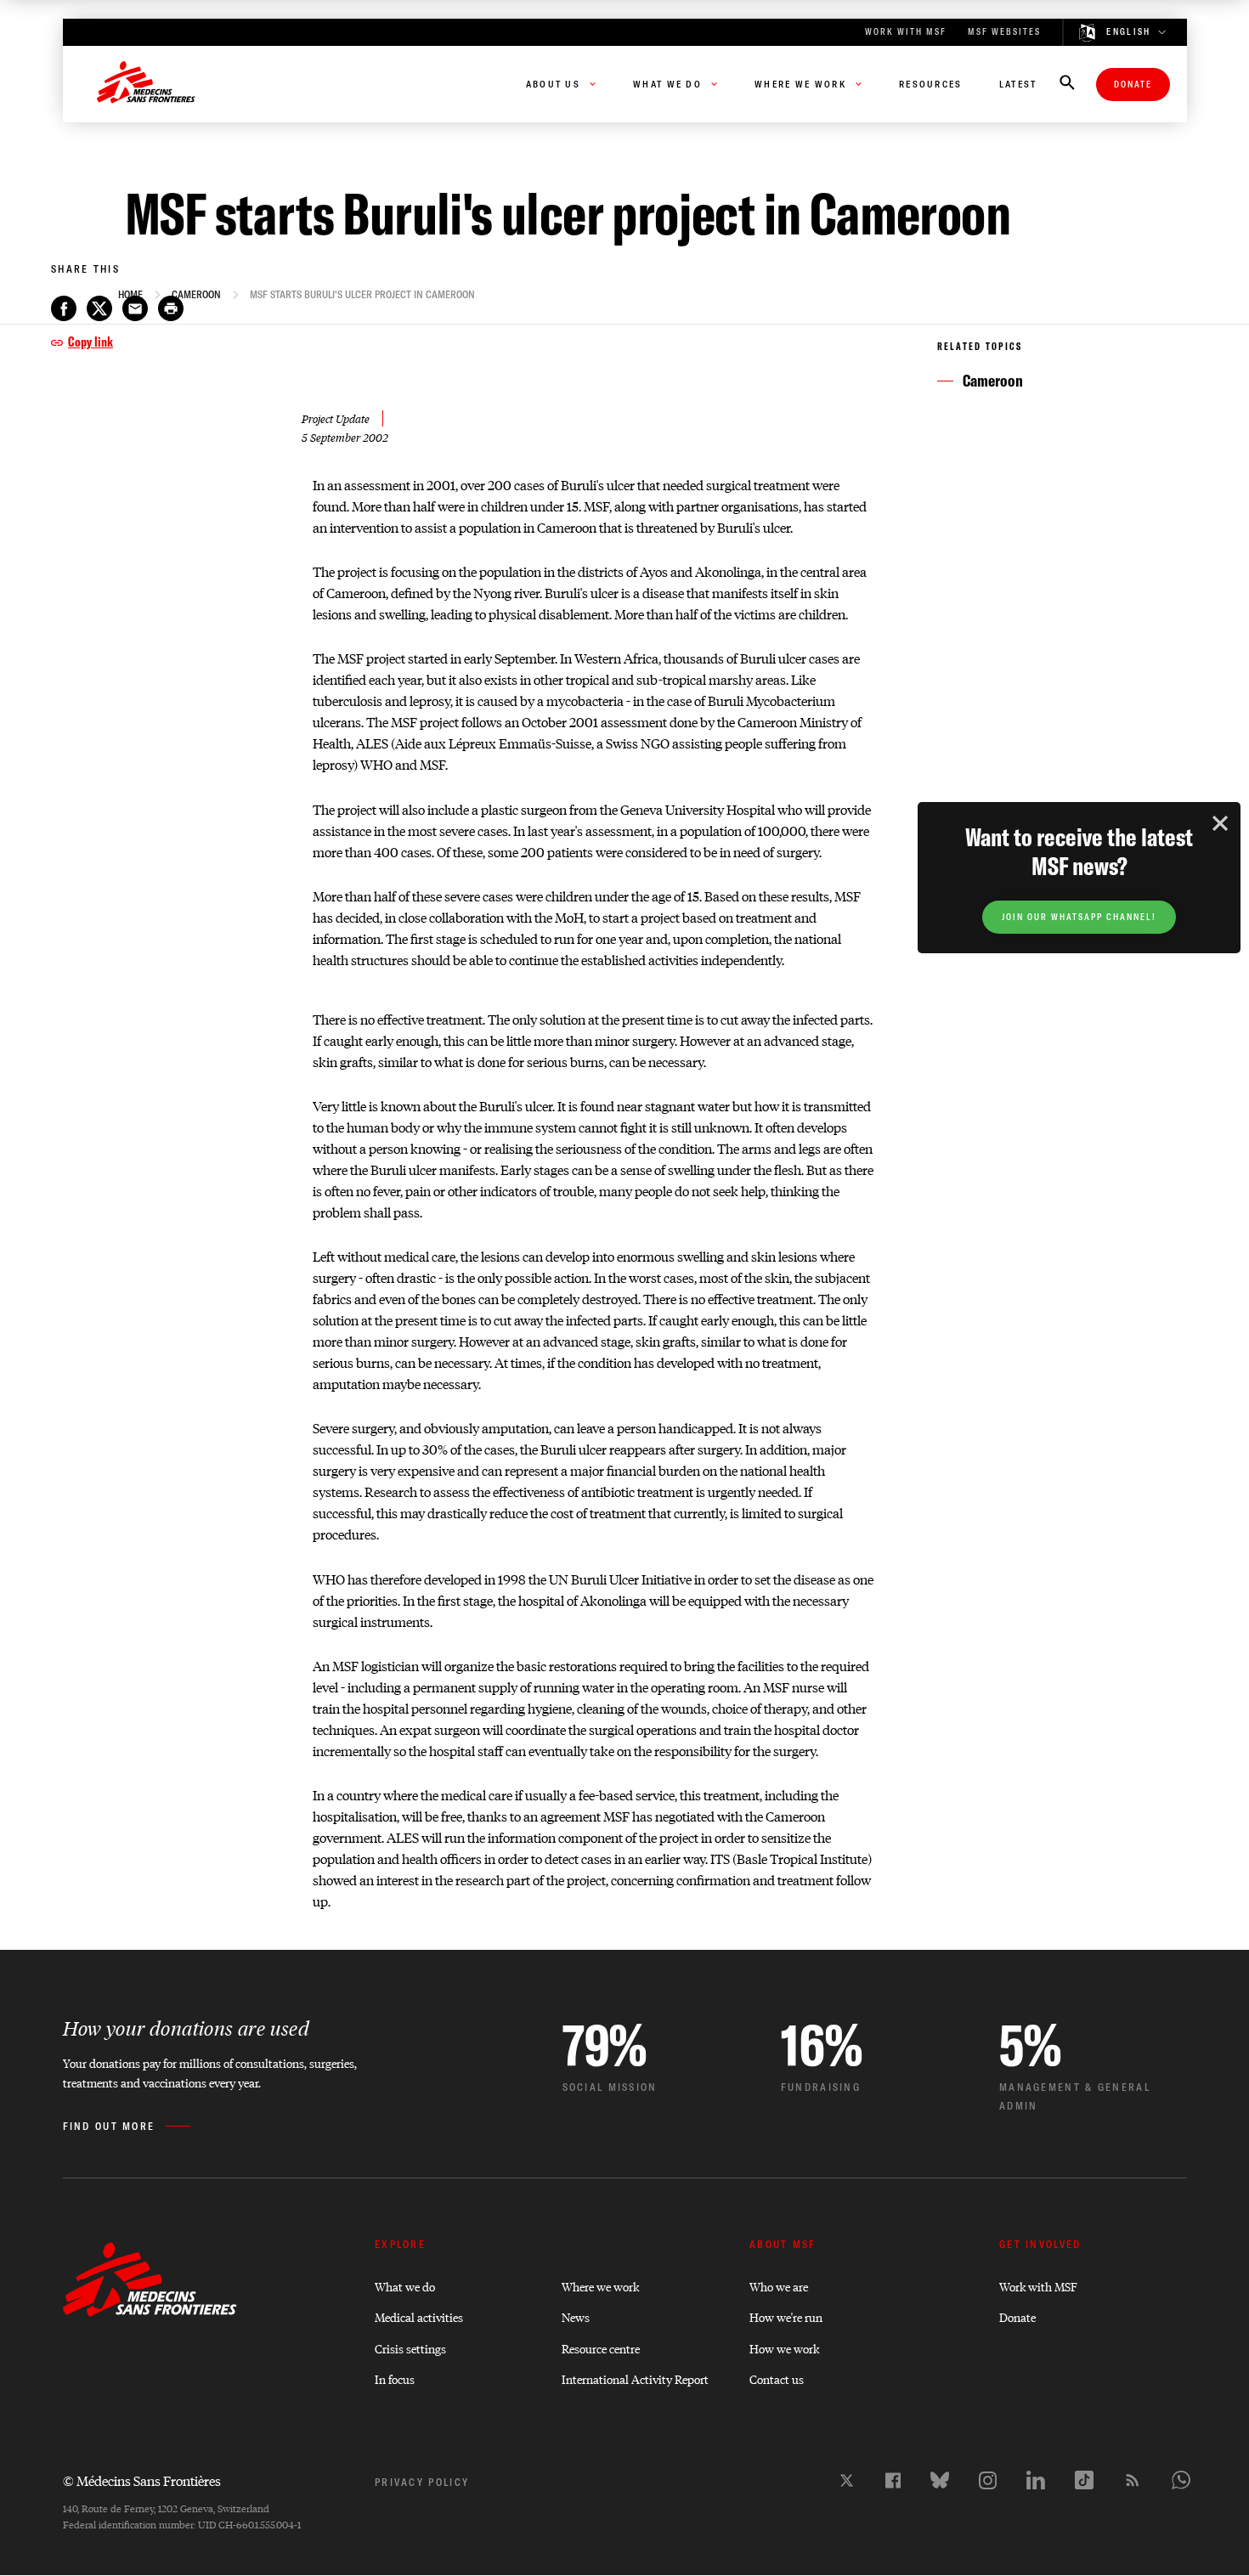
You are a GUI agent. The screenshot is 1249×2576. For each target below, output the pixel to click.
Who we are (779, 2286)
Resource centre (601, 2348)
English (1128, 32)
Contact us (777, 2378)
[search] (1067, 84)
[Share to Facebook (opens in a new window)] (64, 308)
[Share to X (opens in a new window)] (99, 308)
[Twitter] (847, 2480)
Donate (1133, 85)
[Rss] (1133, 2480)
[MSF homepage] (146, 84)
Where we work (600, 2286)
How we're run (786, 2316)
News (576, 2316)
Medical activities (419, 2316)
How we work (784, 2348)
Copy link (90, 342)
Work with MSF (1038, 2286)
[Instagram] (988, 2480)
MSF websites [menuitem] (1004, 32)
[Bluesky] (940, 2480)
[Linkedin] (1036, 2480)
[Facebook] (893, 2480)
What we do (405, 2286)
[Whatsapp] (1181, 2480)
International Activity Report (635, 2378)
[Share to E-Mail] (135, 308)
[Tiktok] (1084, 2480)
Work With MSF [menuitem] (906, 32)
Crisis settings (410, 2348)
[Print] (171, 308)
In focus (395, 2378)
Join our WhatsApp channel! (1079, 917)
